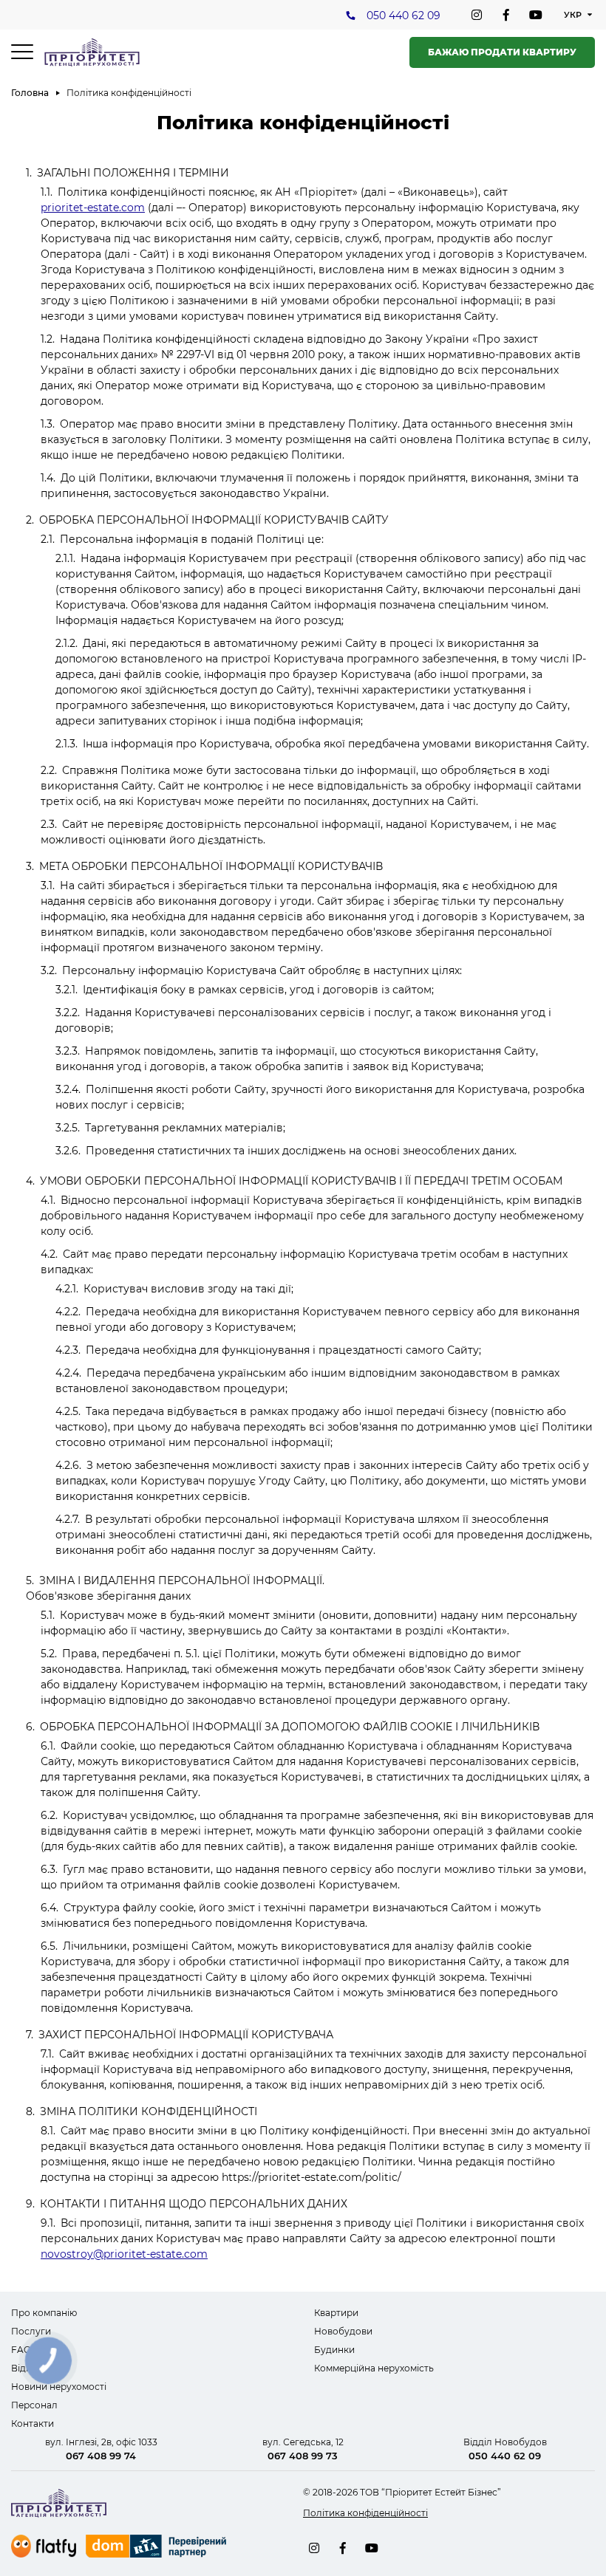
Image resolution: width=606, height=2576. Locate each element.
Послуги (31, 2331)
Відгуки (29, 2368)
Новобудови (343, 2331)
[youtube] (536, 15)
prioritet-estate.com (93, 208)
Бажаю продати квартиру (502, 52)
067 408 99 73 (303, 2456)
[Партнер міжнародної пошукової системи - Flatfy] (44, 2546)
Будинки (334, 2350)
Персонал (34, 2405)
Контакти (33, 2423)
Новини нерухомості (59, 2387)
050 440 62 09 (404, 16)
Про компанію (44, 2313)
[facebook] (506, 15)
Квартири (336, 2313)
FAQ (21, 2350)
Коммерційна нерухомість (374, 2368)
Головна (30, 93)
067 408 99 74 (101, 2456)
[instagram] (477, 15)
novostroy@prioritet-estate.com (124, 2254)
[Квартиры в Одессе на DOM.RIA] (158, 2548)
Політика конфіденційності (365, 2513)
